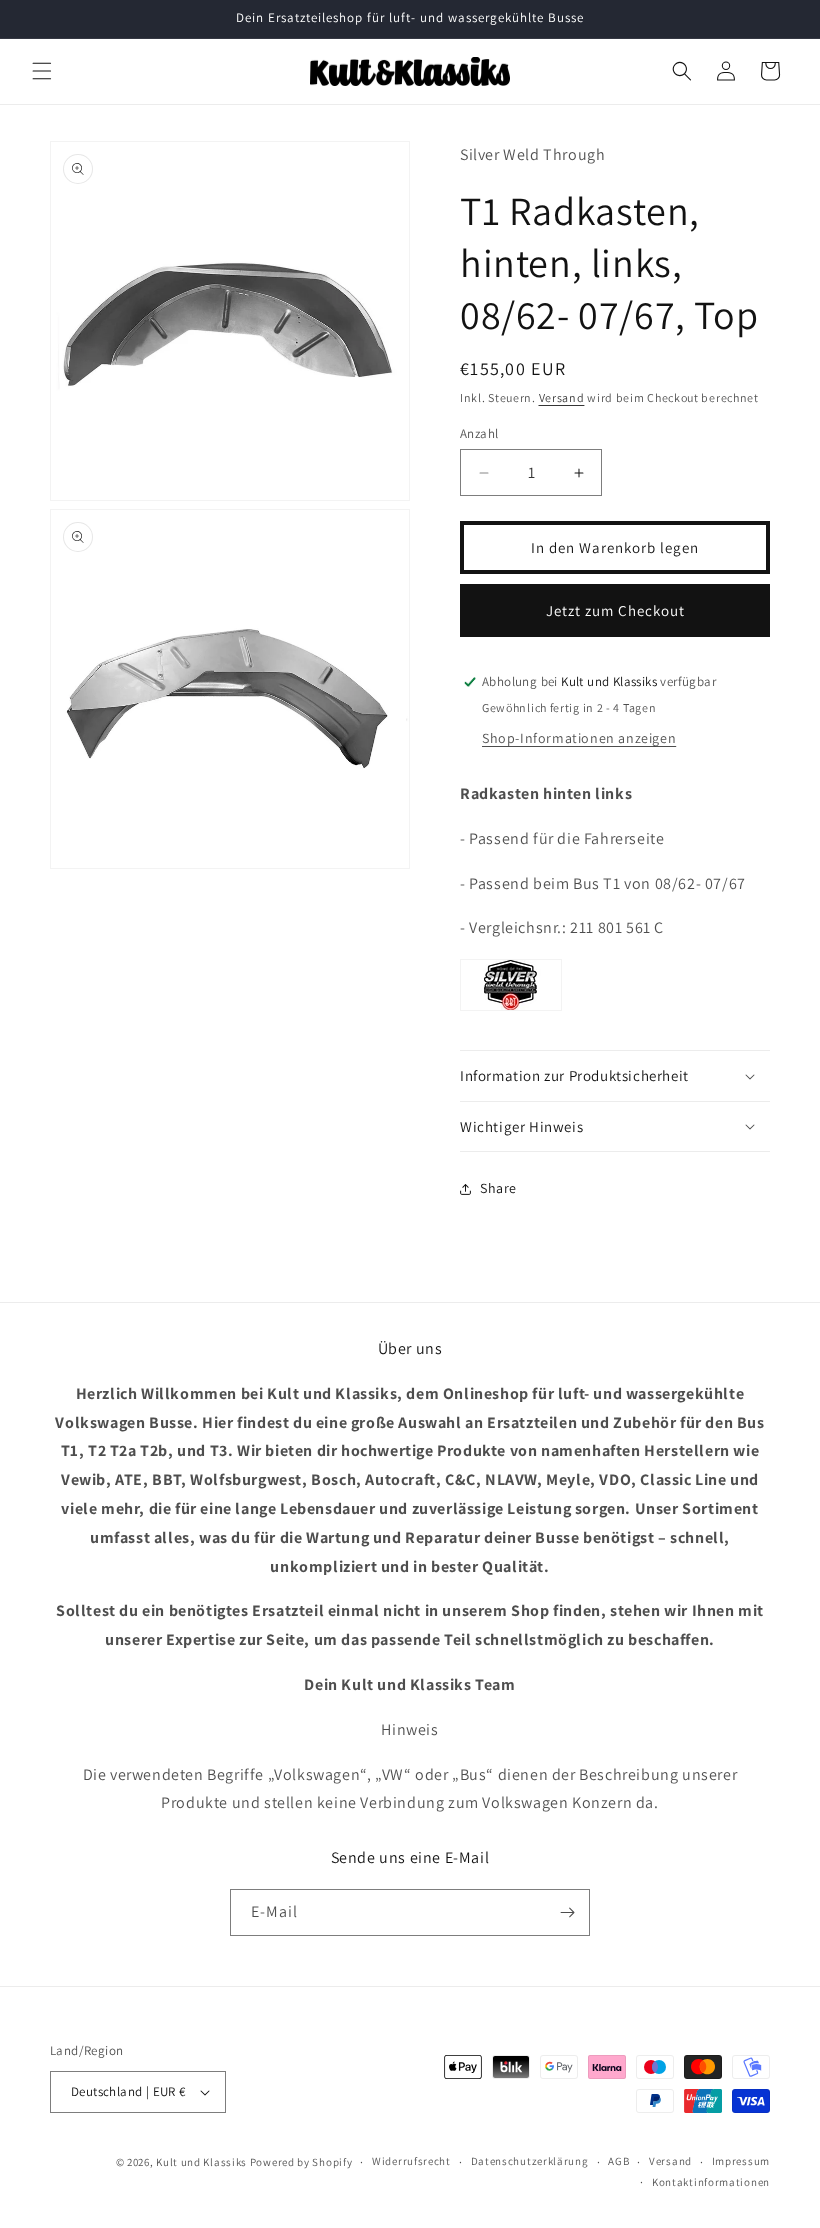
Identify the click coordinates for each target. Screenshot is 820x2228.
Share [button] (498, 1188)
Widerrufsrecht (411, 2161)
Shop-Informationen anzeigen (579, 738)
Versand (562, 397)
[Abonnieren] (567, 1912)
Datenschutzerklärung (530, 2161)
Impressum (741, 2161)
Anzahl (479, 433)
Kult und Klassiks (201, 2162)
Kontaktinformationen (711, 2182)
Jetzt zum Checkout (615, 610)
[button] (42, 71)
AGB (618, 2161)
